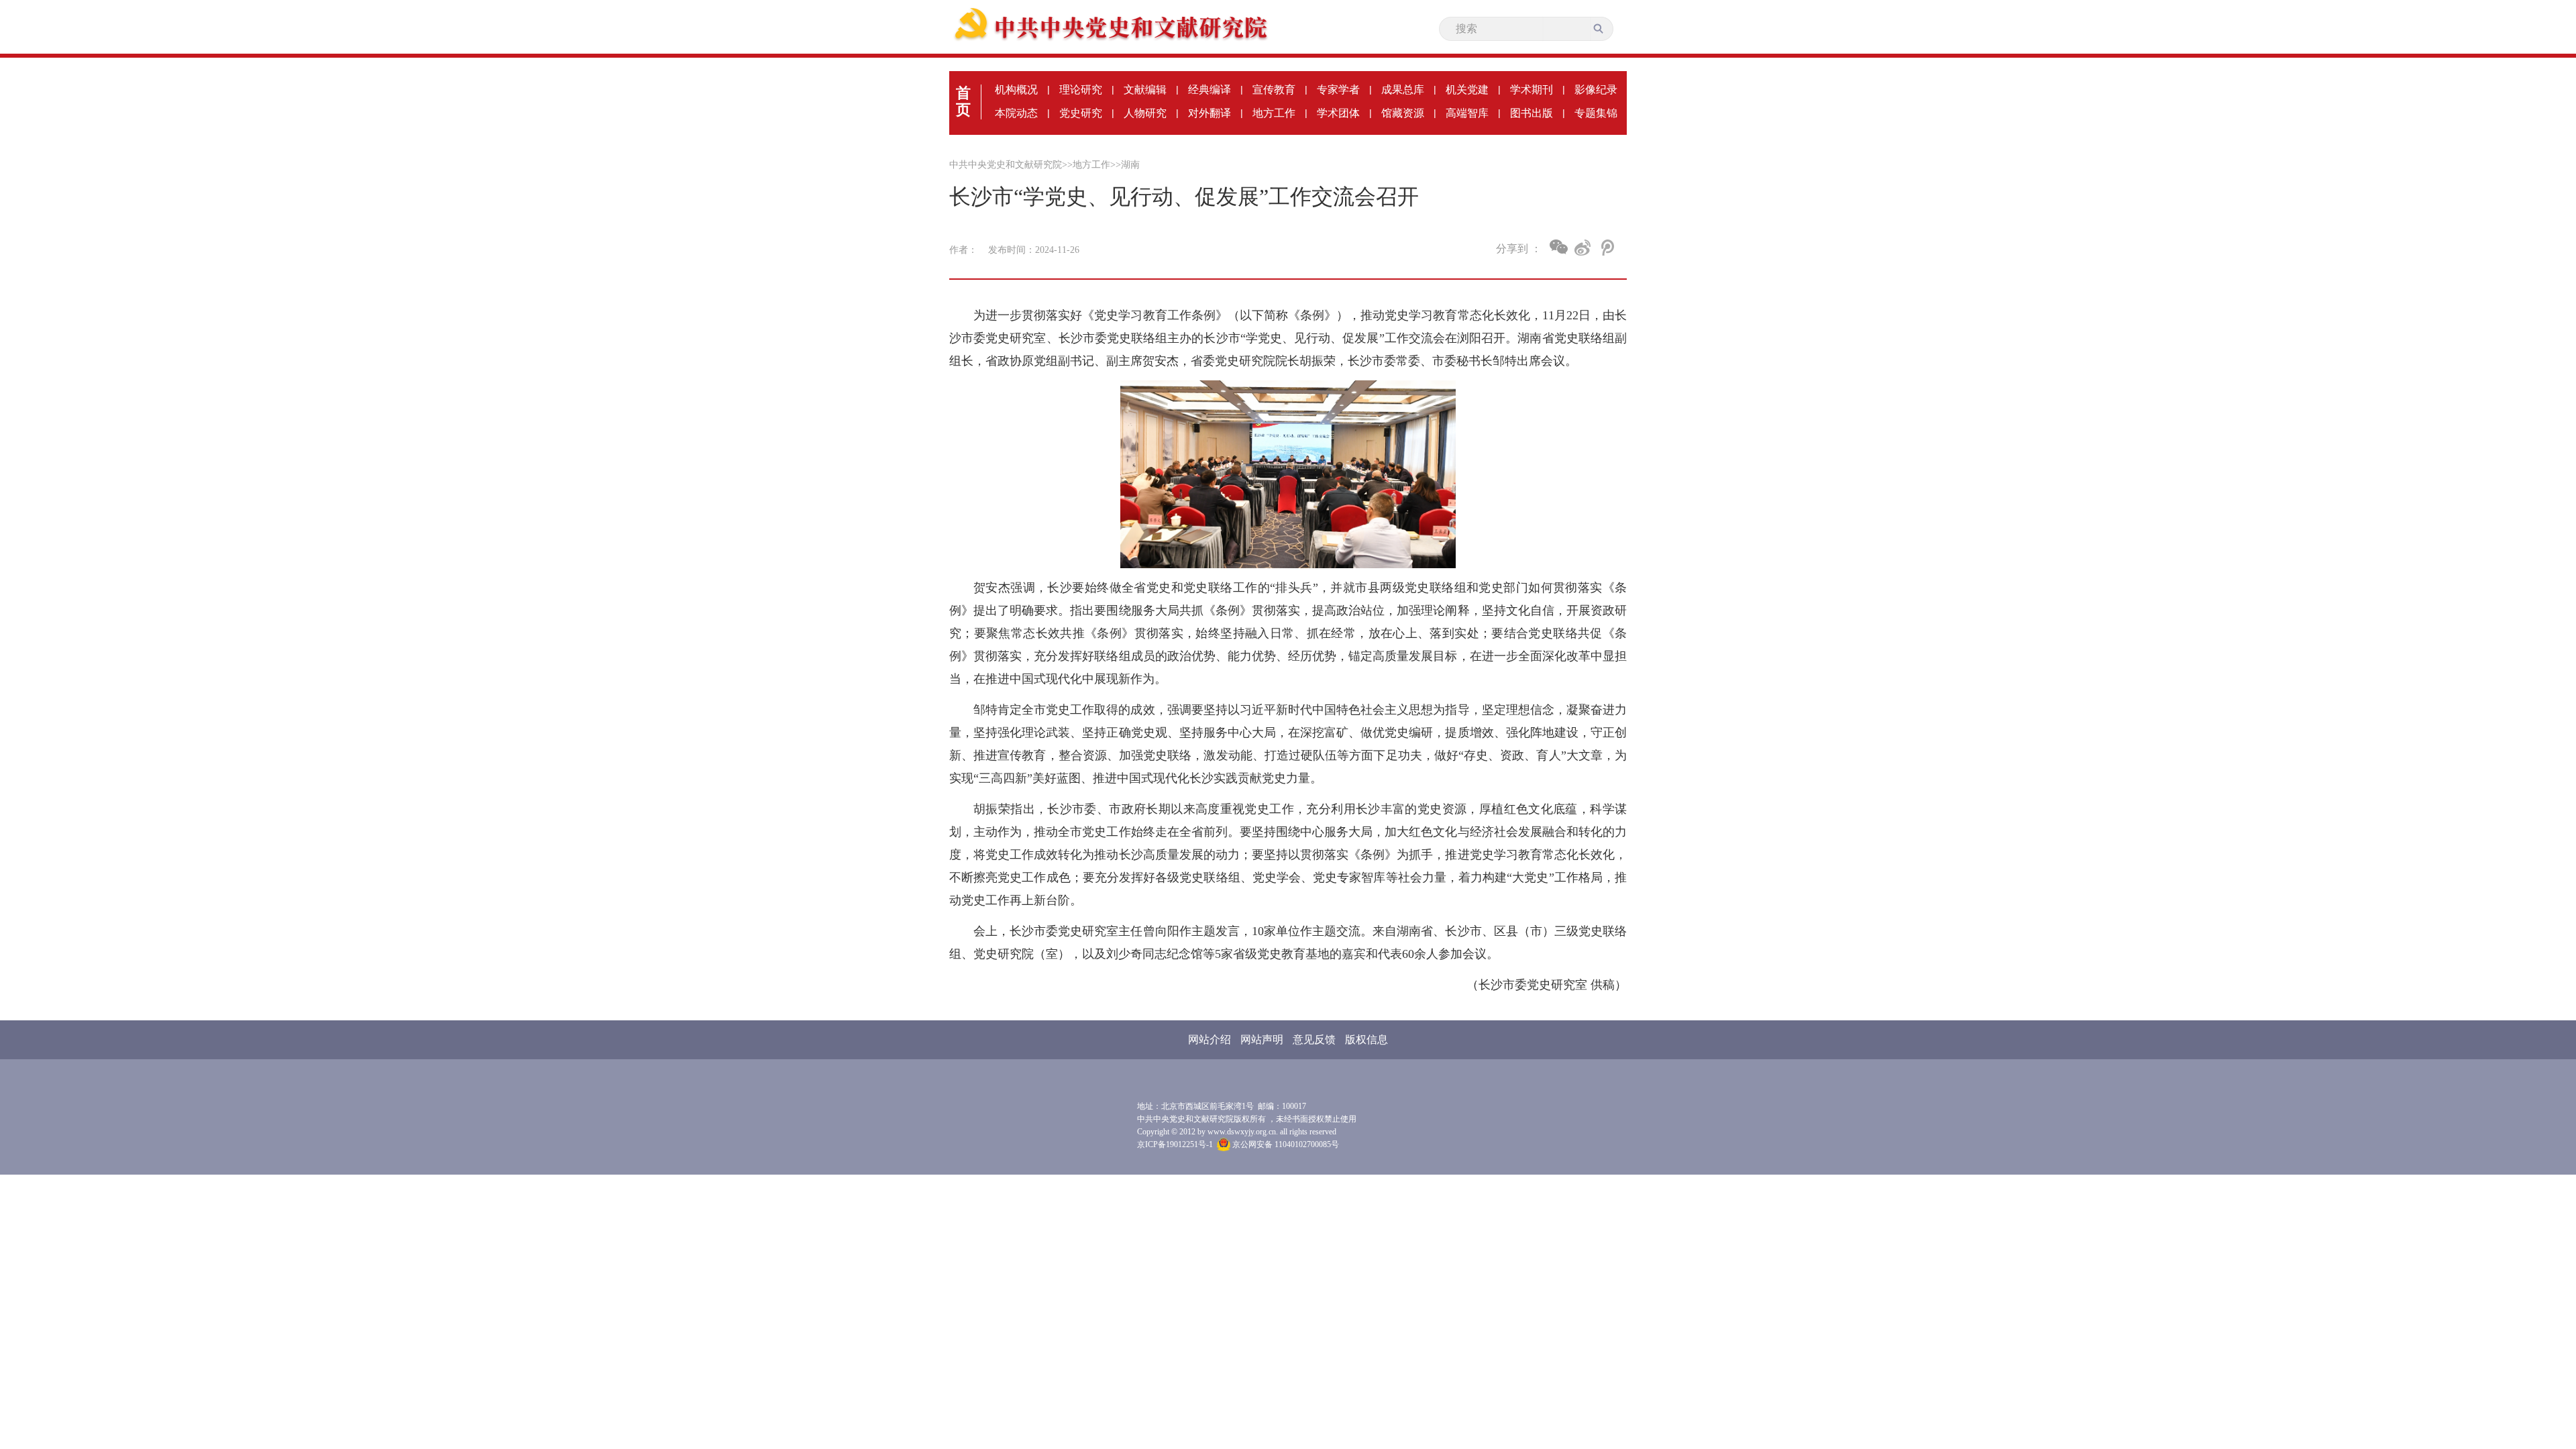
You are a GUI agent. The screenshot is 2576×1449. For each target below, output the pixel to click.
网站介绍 (1210, 1039)
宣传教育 (1274, 90)
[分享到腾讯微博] (1606, 248)
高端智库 (1467, 113)
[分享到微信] (1559, 247)
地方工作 (1274, 113)
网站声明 (1262, 1039)
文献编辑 (1145, 90)
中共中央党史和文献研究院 (1006, 165)
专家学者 (1338, 90)
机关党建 (1467, 90)
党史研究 (1081, 113)
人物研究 (1145, 113)
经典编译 (1210, 90)
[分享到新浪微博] (1583, 248)
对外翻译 (1210, 113)
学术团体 (1338, 113)
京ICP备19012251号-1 (1175, 1144)
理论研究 (1081, 90)
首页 (963, 101)
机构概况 (1016, 90)
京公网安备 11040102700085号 (1285, 1144)
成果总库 (1403, 90)
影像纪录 (1596, 90)
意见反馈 (1314, 1039)
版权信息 (1366, 1039)
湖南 (1130, 165)
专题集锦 (1596, 113)
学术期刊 (1532, 90)
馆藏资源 (1403, 113)
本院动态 (1016, 113)
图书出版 (1532, 113)
